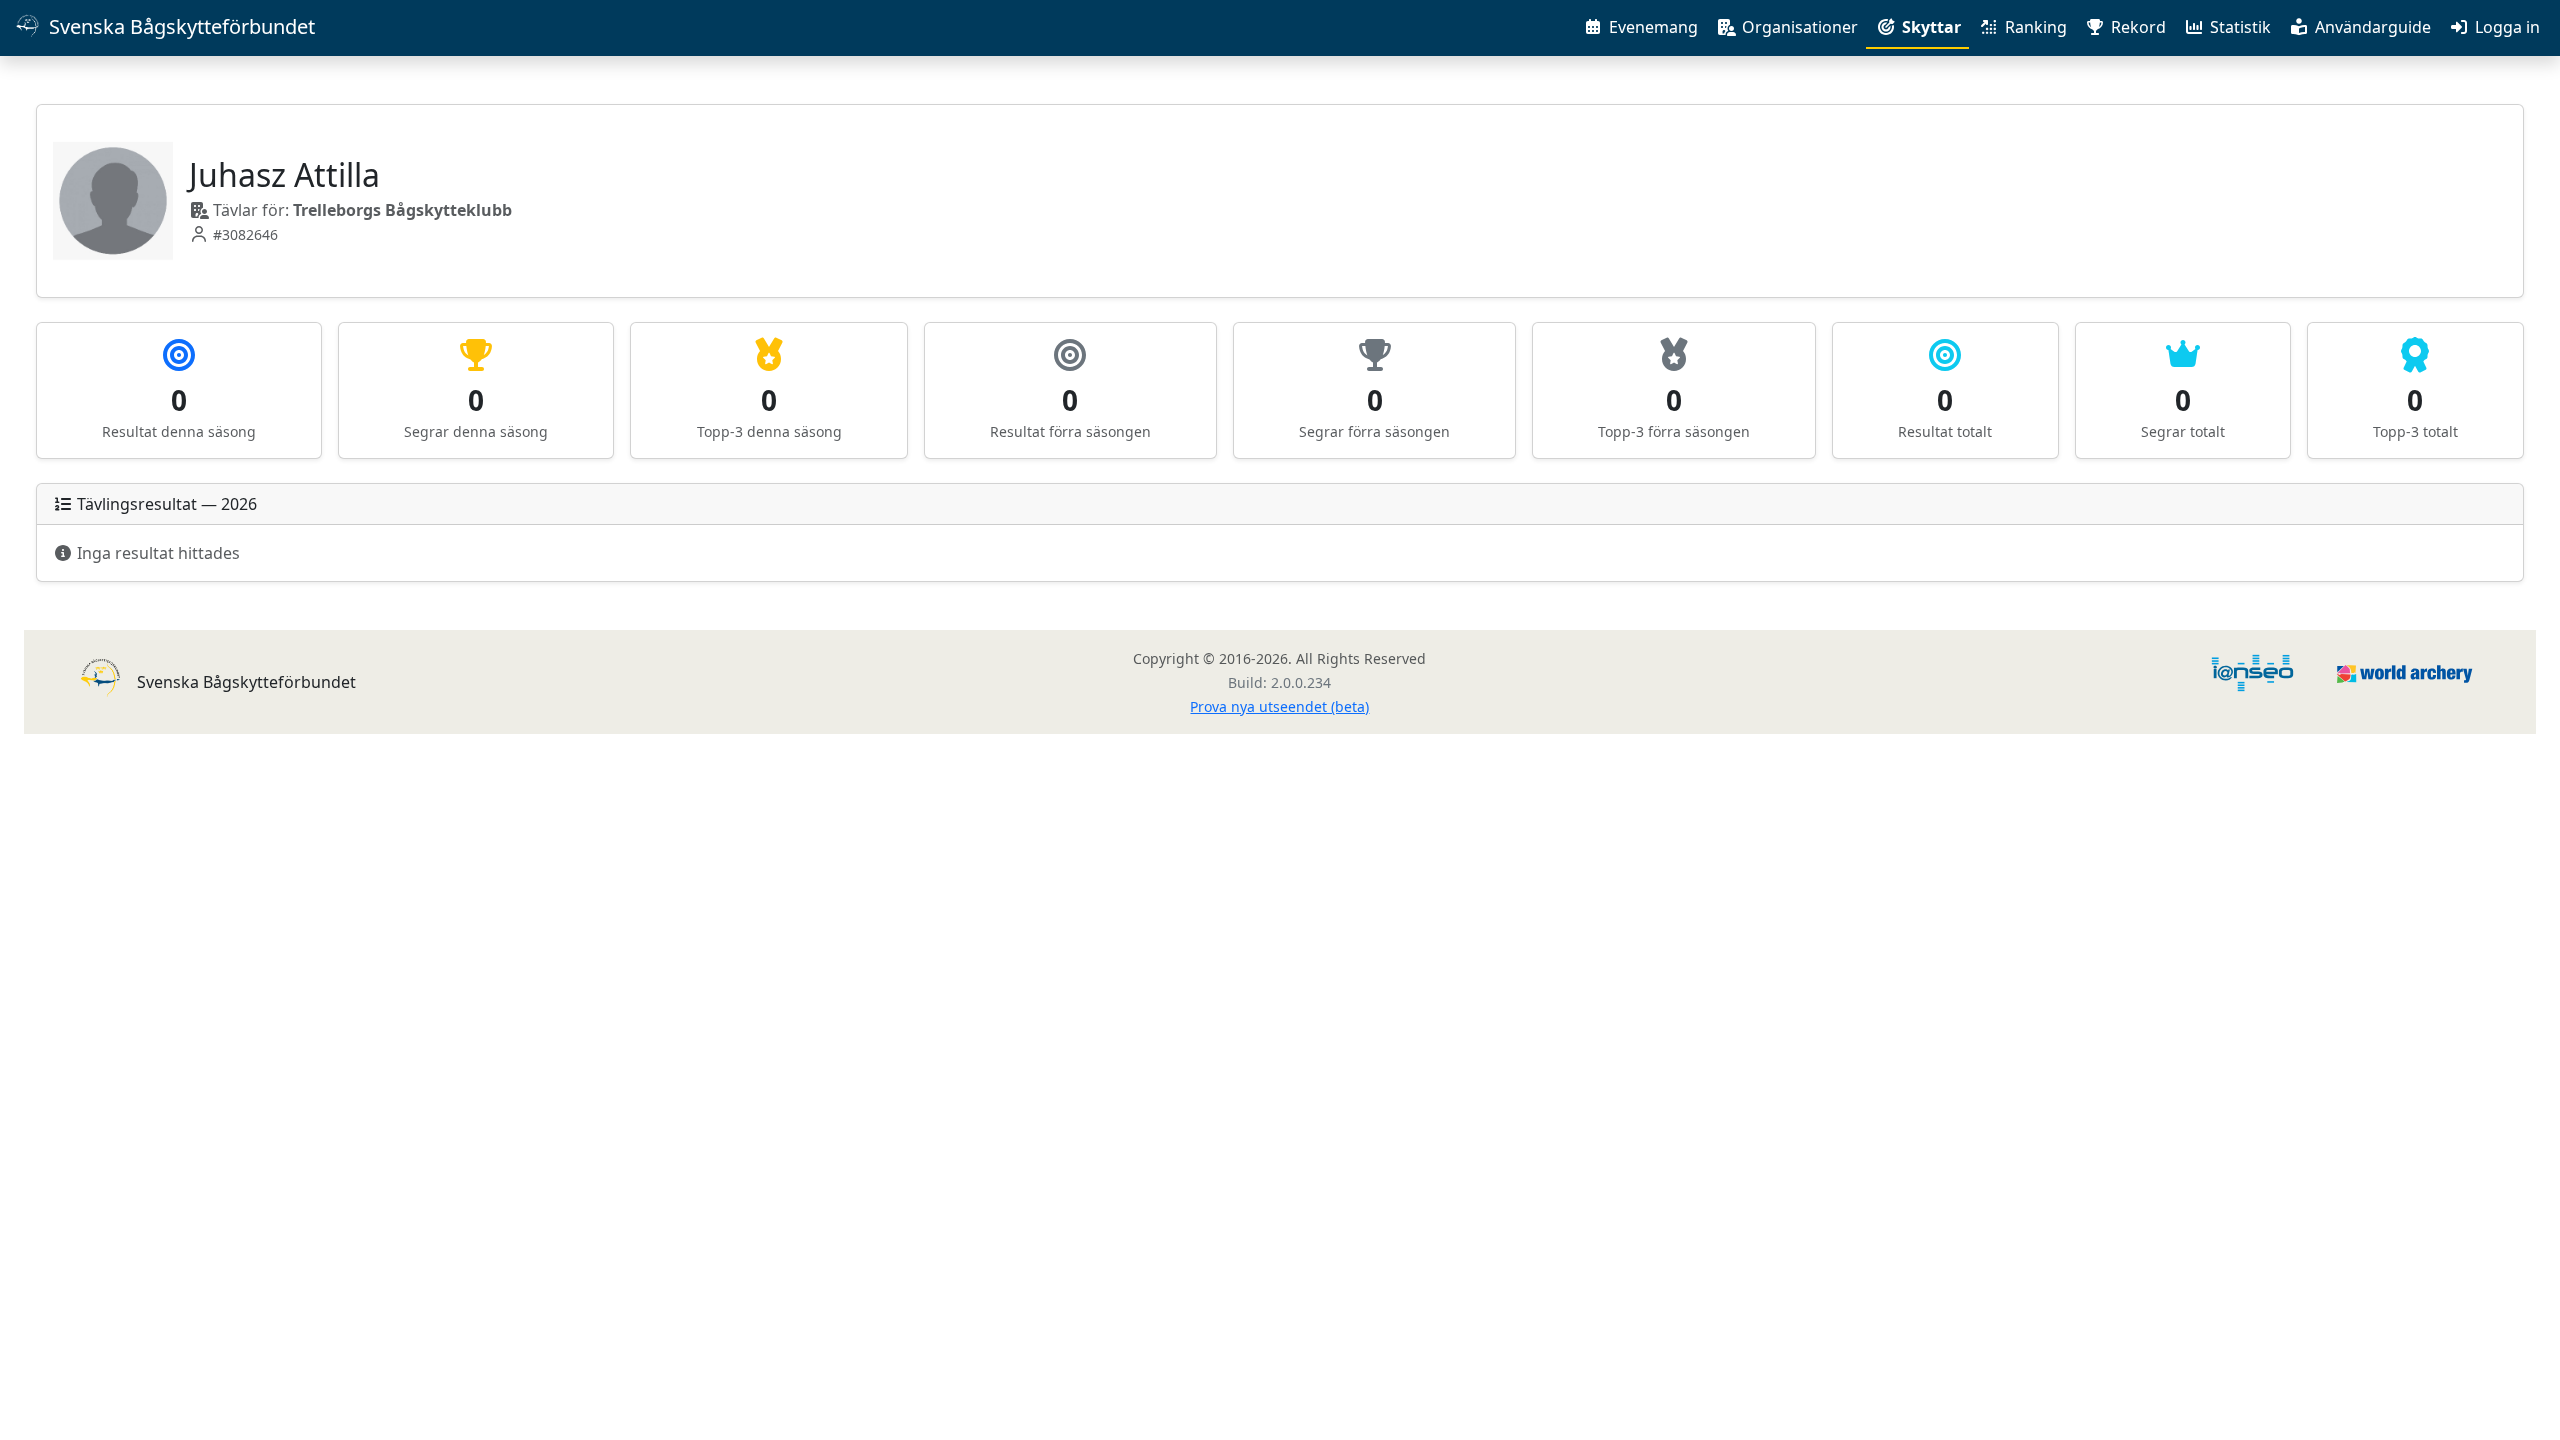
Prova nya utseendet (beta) (1279, 706)
